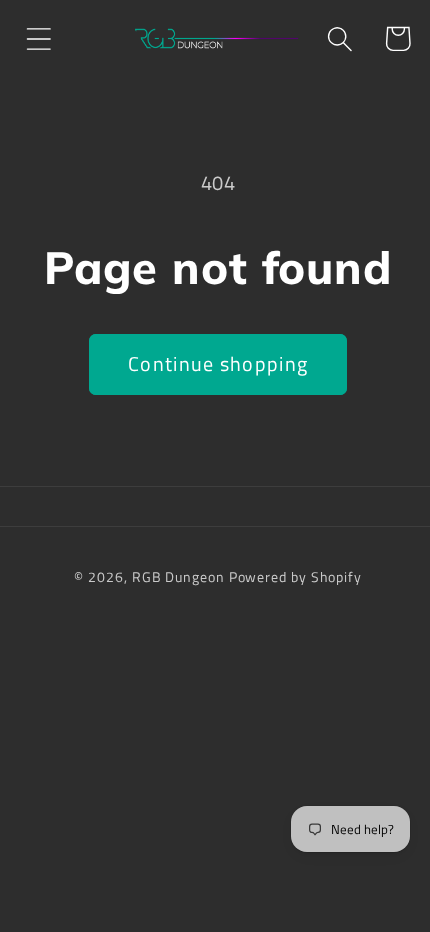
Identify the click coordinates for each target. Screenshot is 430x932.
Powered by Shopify (295, 577)
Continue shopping (218, 364)
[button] (38, 38)
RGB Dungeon (178, 577)
